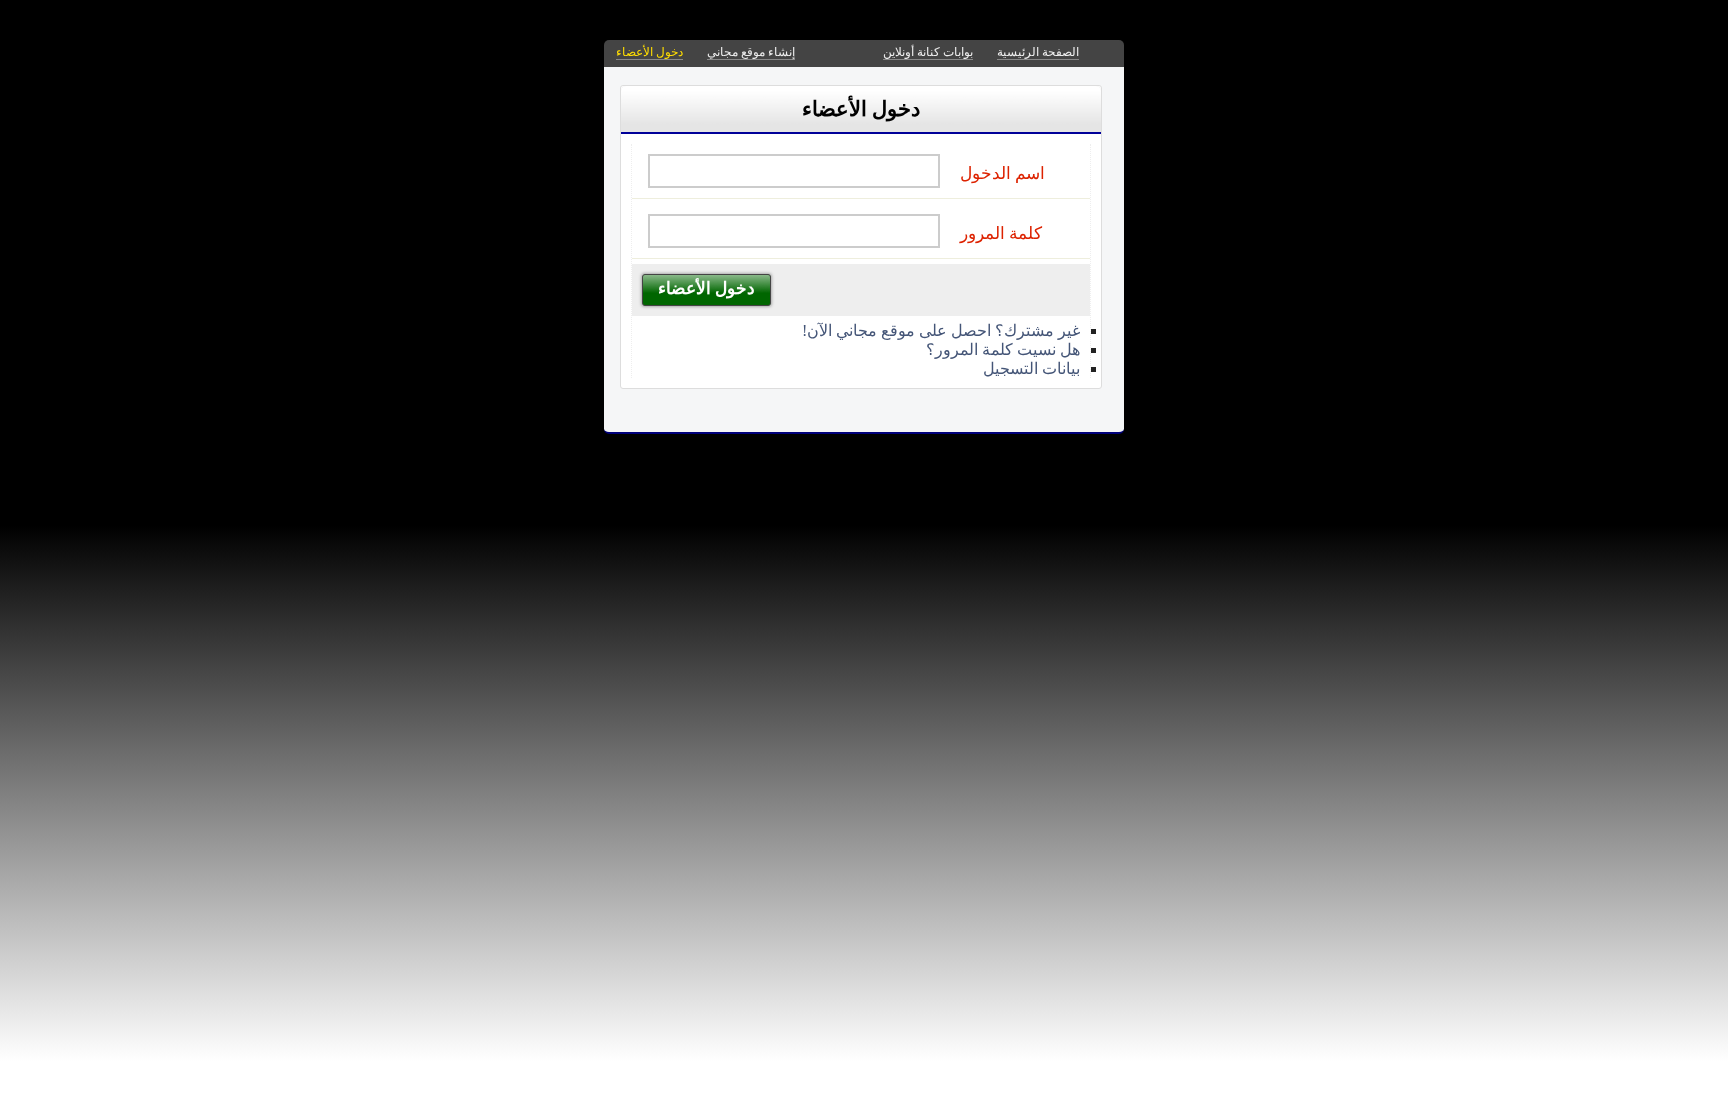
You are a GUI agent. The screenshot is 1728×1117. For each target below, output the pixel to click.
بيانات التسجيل (1031, 368)
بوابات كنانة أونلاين (928, 52)
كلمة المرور (1001, 233)
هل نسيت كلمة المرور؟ (1003, 349)
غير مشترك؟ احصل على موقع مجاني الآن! (941, 330)
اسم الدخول (1002, 173)
